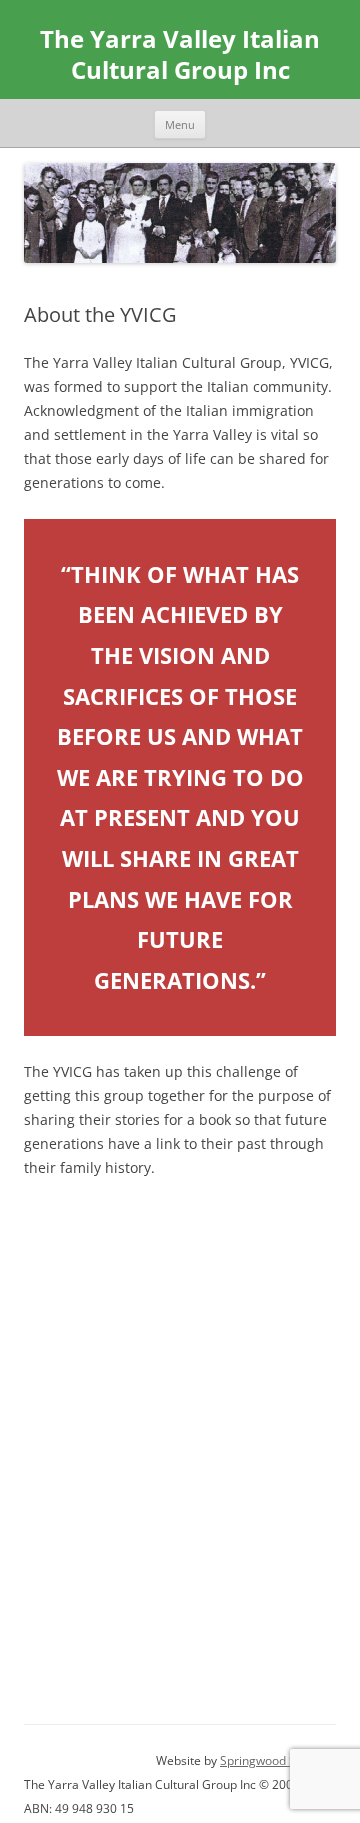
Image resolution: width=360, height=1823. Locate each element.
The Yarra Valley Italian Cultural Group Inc (180, 55)
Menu (180, 124)
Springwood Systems (278, 1760)
